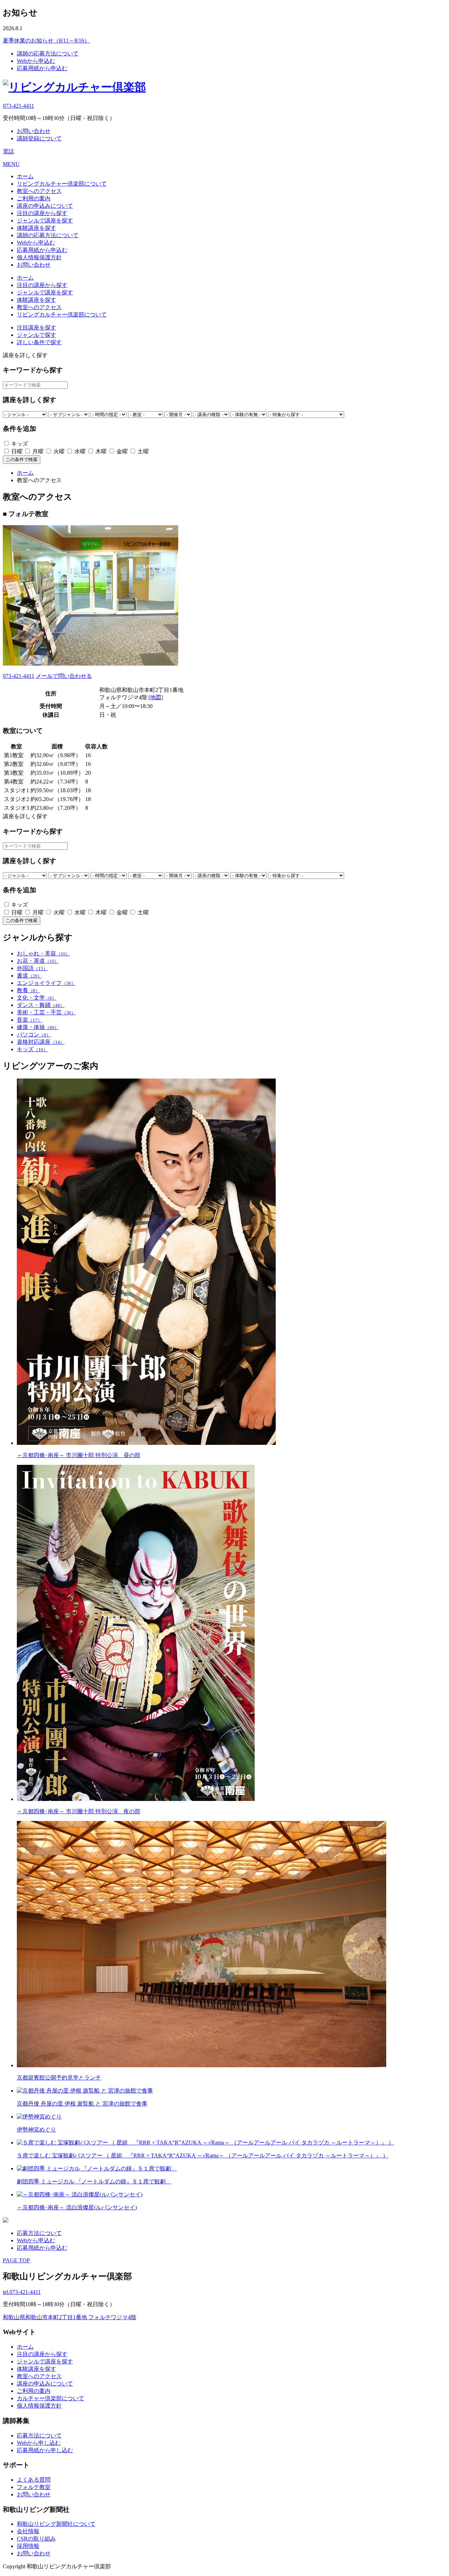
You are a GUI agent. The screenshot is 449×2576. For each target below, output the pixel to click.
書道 (29, 976)
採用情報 (28, 2546)
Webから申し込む (39, 2443)
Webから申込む (36, 61)
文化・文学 (37, 998)
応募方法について (39, 2233)
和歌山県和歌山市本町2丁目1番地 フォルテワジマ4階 (69, 2317)
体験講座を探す (36, 228)
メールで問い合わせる (64, 676)
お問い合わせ (34, 131)
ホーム (25, 176)
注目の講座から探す (42, 213)
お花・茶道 (38, 961)
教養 (28, 990)
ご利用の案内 (34, 198)
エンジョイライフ (46, 983)
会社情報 (28, 2531)
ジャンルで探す (36, 335)
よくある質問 (34, 2480)
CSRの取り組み (36, 2539)
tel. (22, 2292)
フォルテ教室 (34, 2487)
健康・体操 (38, 1027)
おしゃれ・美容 (43, 953)
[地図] (156, 697)
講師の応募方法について (48, 54)
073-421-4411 (18, 106)
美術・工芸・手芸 (46, 1012)
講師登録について (39, 138)
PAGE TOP (16, 2260)
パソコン (34, 1035)
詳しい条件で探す (39, 342)
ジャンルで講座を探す (45, 221)
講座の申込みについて (45, 206)
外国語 (32, 968)
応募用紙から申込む (42, 68)
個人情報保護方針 (39, 257)
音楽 (29, 1020)
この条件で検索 (22, 459)
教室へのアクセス (39, 191)
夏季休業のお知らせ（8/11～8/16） (46, 41)
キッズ (32, 1049)
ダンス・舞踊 (41, 1005)
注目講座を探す (36, 328)
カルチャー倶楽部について (51, 2398)
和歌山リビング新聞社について (56, 2524)
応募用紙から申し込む (45, 2450)
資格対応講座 (41, 1042)
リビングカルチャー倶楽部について (62, 184)
